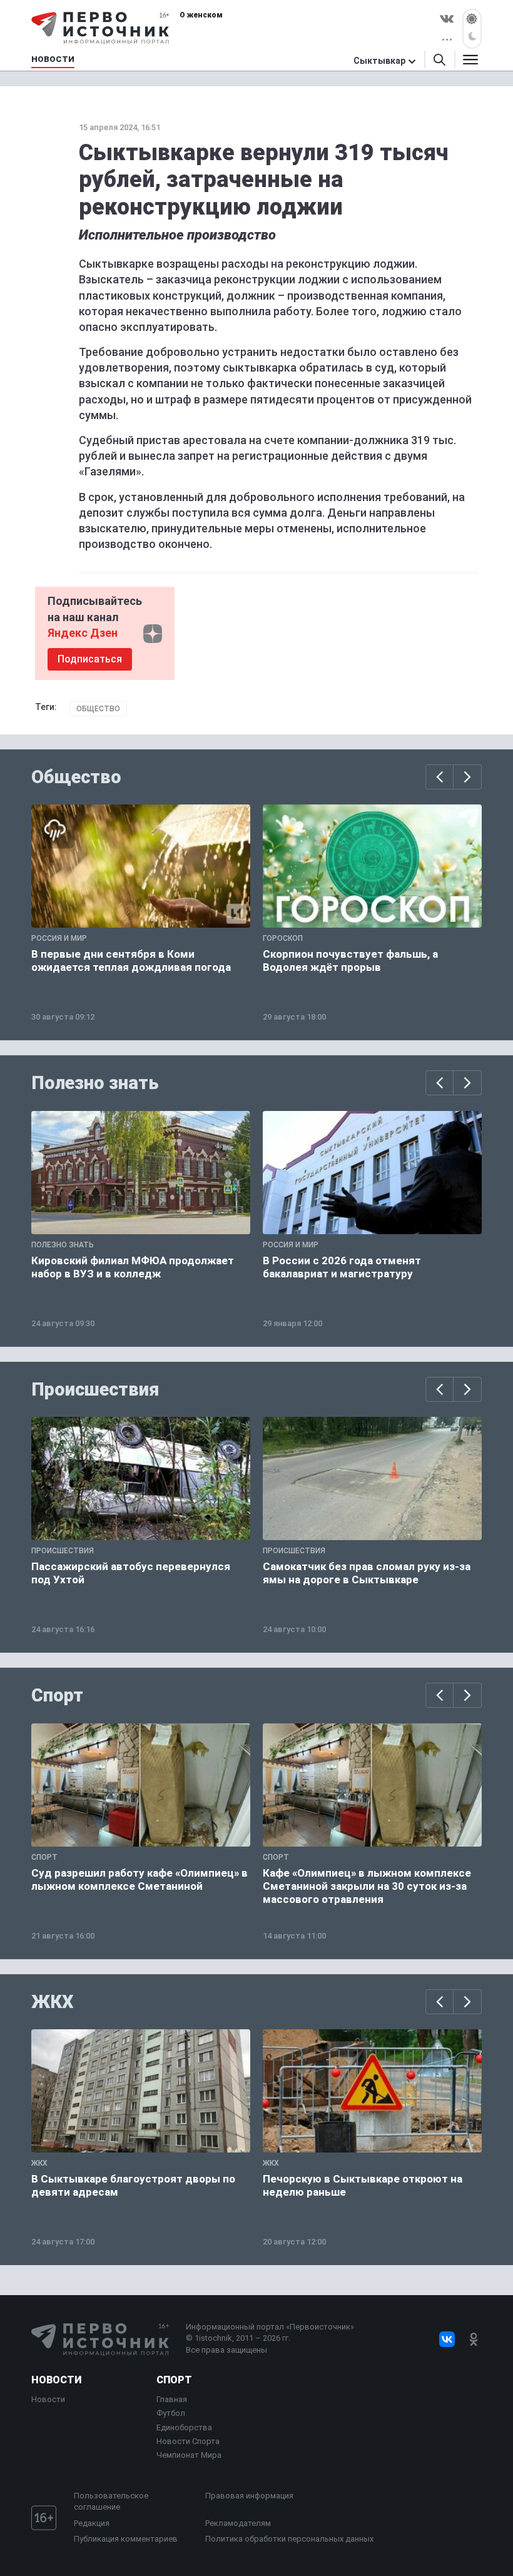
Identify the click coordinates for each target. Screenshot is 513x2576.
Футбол (171, 2413)
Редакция (92, 2523)
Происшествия (95, 1389)
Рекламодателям (238, 2523)
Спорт (57, 1695)
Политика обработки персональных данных (289, 2539)
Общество (98, 709)
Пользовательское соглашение (111, 2501)
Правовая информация (249, 2496)
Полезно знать (95, 1083)
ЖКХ (53, 2002)
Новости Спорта (188, 2441)
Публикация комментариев (126, 2539)
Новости (56, 2380)
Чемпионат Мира (189, 2455)
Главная (172, 2399)
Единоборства (184, 2427)
